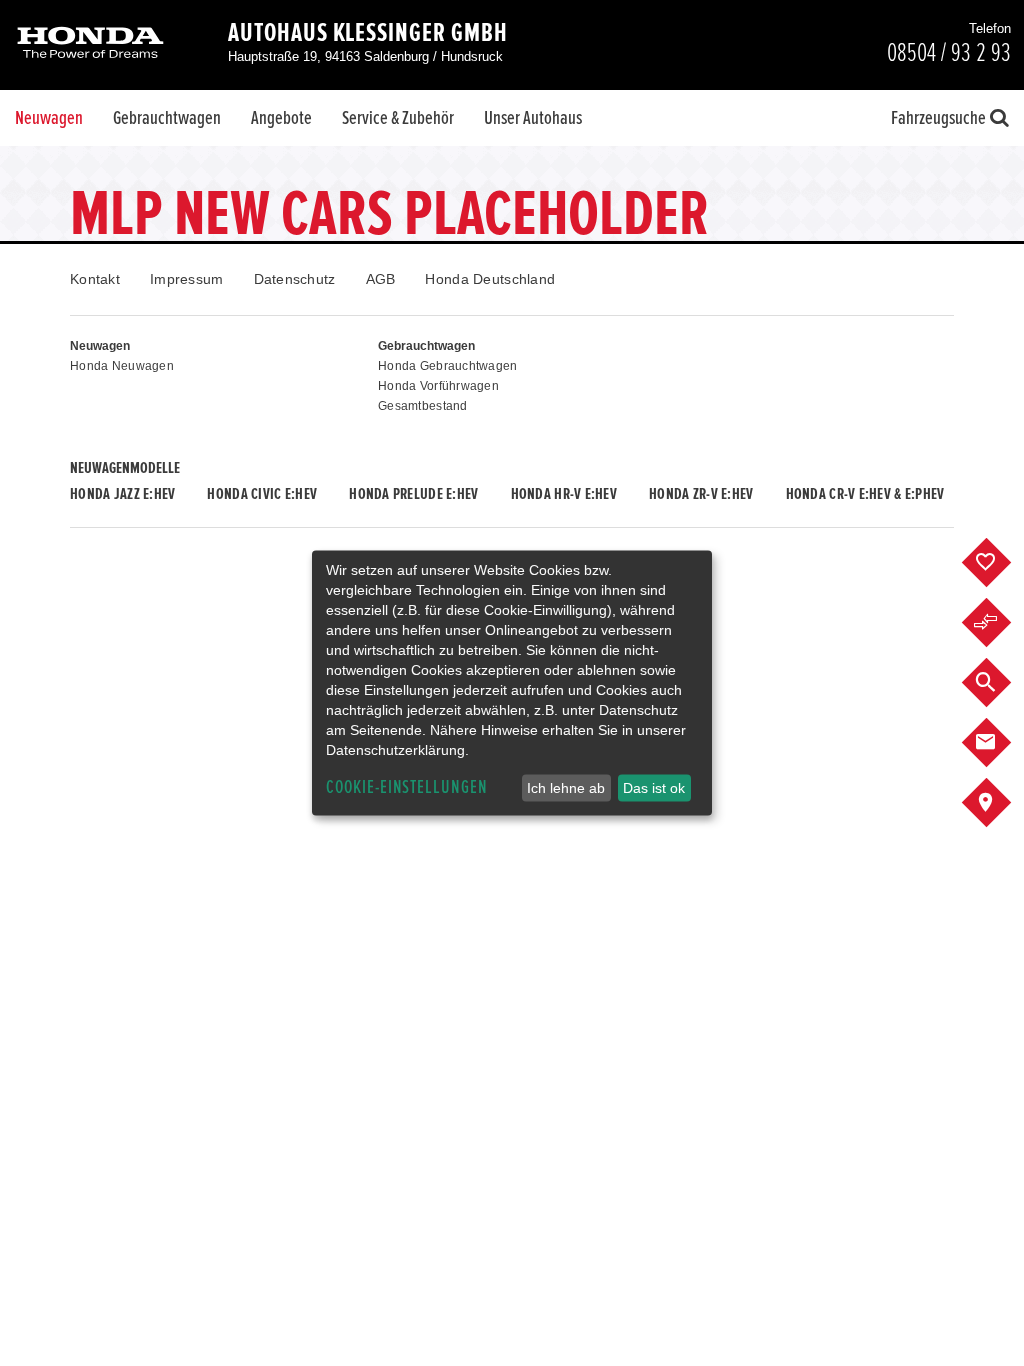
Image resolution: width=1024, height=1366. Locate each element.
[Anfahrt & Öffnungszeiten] (1001, 803)
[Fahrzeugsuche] (1001, 683)
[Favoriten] (1001, 563)
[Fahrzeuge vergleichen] (1001, 623)
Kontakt (95, 279)
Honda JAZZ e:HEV (122, 494)
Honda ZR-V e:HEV (701, 494)
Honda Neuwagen (122, 366)
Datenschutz (295, 279)
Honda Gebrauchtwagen (448, 366)
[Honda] (90, 44)
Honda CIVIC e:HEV (262, 494)
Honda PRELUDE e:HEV (413, 494)
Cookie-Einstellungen (407, 787)
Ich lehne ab (566, 788)
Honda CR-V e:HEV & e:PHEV (865, 494)
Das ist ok (654, 788)
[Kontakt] (1001, 743)
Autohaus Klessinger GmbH (368, 33)
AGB (381, 279)
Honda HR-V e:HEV (564, 494)
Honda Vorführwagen (438, 386)
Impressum (187, 279)
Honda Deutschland (490, 279)
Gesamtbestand (423, 406)
